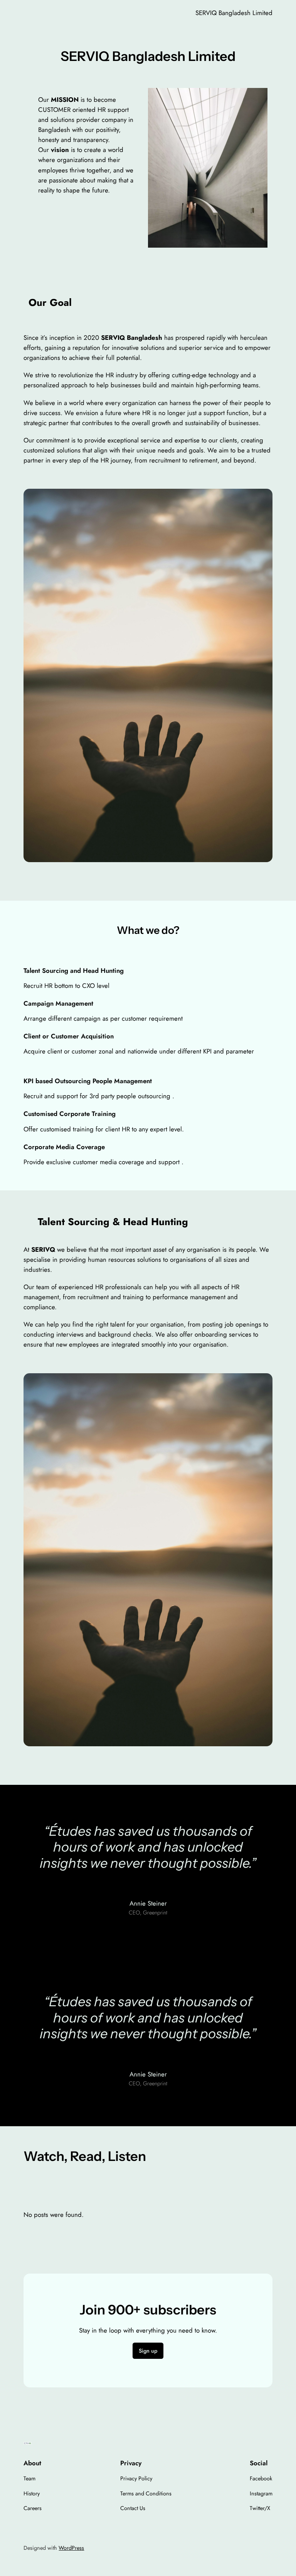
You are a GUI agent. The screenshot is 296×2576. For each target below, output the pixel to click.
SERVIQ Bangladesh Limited (234, 13)
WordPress (71, 2548)
